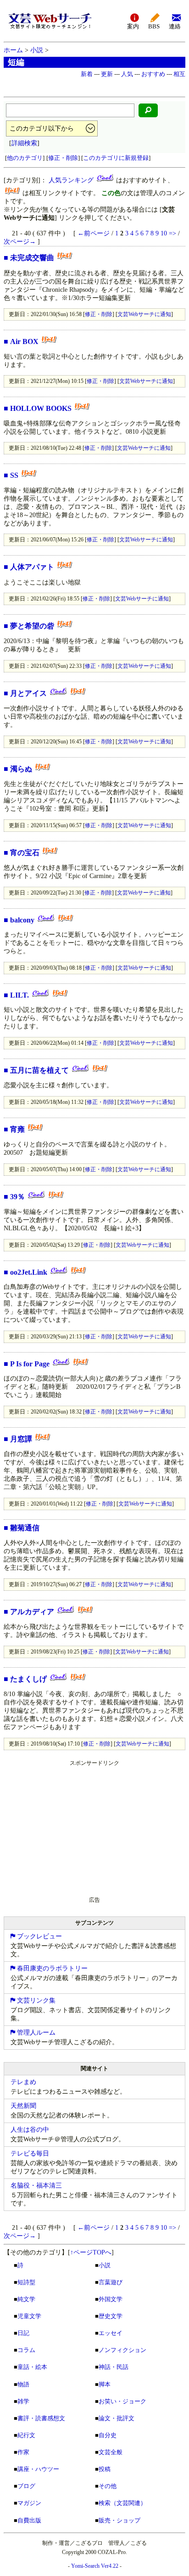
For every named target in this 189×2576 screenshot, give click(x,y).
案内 (133, 27)
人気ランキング (71, 180)
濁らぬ (21, 769)
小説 (37, 50)
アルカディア (32, 1612)
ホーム (13, 50)
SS (14, 475)
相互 (179, 74)
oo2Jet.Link (29, 1272)
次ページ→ (20, 242)
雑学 (23, 2401)
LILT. (19, 995)
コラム (26, 2350)
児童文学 (29, 2316)
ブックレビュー (39, 1936)
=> (172, 233)
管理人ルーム (35, 2033)
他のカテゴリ (25, 158)
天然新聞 (23, 2106)
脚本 (105, 2384)
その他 (108, 2486)
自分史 (108, 2435)
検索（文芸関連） (122, 2503)
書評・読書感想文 (41, 2418)
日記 (23, 2333)
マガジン (29, 2503)
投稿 (105, 2469)
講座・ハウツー (38, 2469)
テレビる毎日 (30, 2153)
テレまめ (23, 2082)
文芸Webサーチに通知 (144, 314)
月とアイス (28, 693)
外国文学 (111, 2299)
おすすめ (153, 74)
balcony (22, 920)
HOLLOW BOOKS (41, 408)
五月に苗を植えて (39, 1070)
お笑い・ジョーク (122, 2401)
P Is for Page (30, 1364)
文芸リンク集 (35, 2000)
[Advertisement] (72, 1827)
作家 (23, 2452)
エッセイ (111, 2333)
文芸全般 (111, 2452)
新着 (87, 74)
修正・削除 (63, 158)
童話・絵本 (32, 2367)
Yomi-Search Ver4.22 (95, 2566)
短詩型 (26, 2282)
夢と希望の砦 (32, 626)
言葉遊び (111, 2282)
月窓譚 (21, 1439)
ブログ (26, 2486)
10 (164, 233)
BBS (154, 27)
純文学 (26, 2299)
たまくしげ (28, 1679)
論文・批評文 (117, 2418)
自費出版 (29, 2520)
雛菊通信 (25, 1528)
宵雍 (17, 1129)
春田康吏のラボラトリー (51, 1968)
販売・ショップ (120, 2520)
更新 (107, 74)
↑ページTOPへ (91, 2252)
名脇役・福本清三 (36, 2186)
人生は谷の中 (30, 2130)
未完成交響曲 (32, 258)
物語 (23, 2384)
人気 (127, 74)
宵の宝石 (25, 853)
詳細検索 (24, 143)
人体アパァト (32, 567)
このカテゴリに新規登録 (116, 158)
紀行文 (26, 2435)
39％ (17, 1197)
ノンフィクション (122, 2350)
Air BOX (24, 341)
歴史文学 (111, 2316)
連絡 (175, 27)
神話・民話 (114, 2367)
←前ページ (94, 233)
